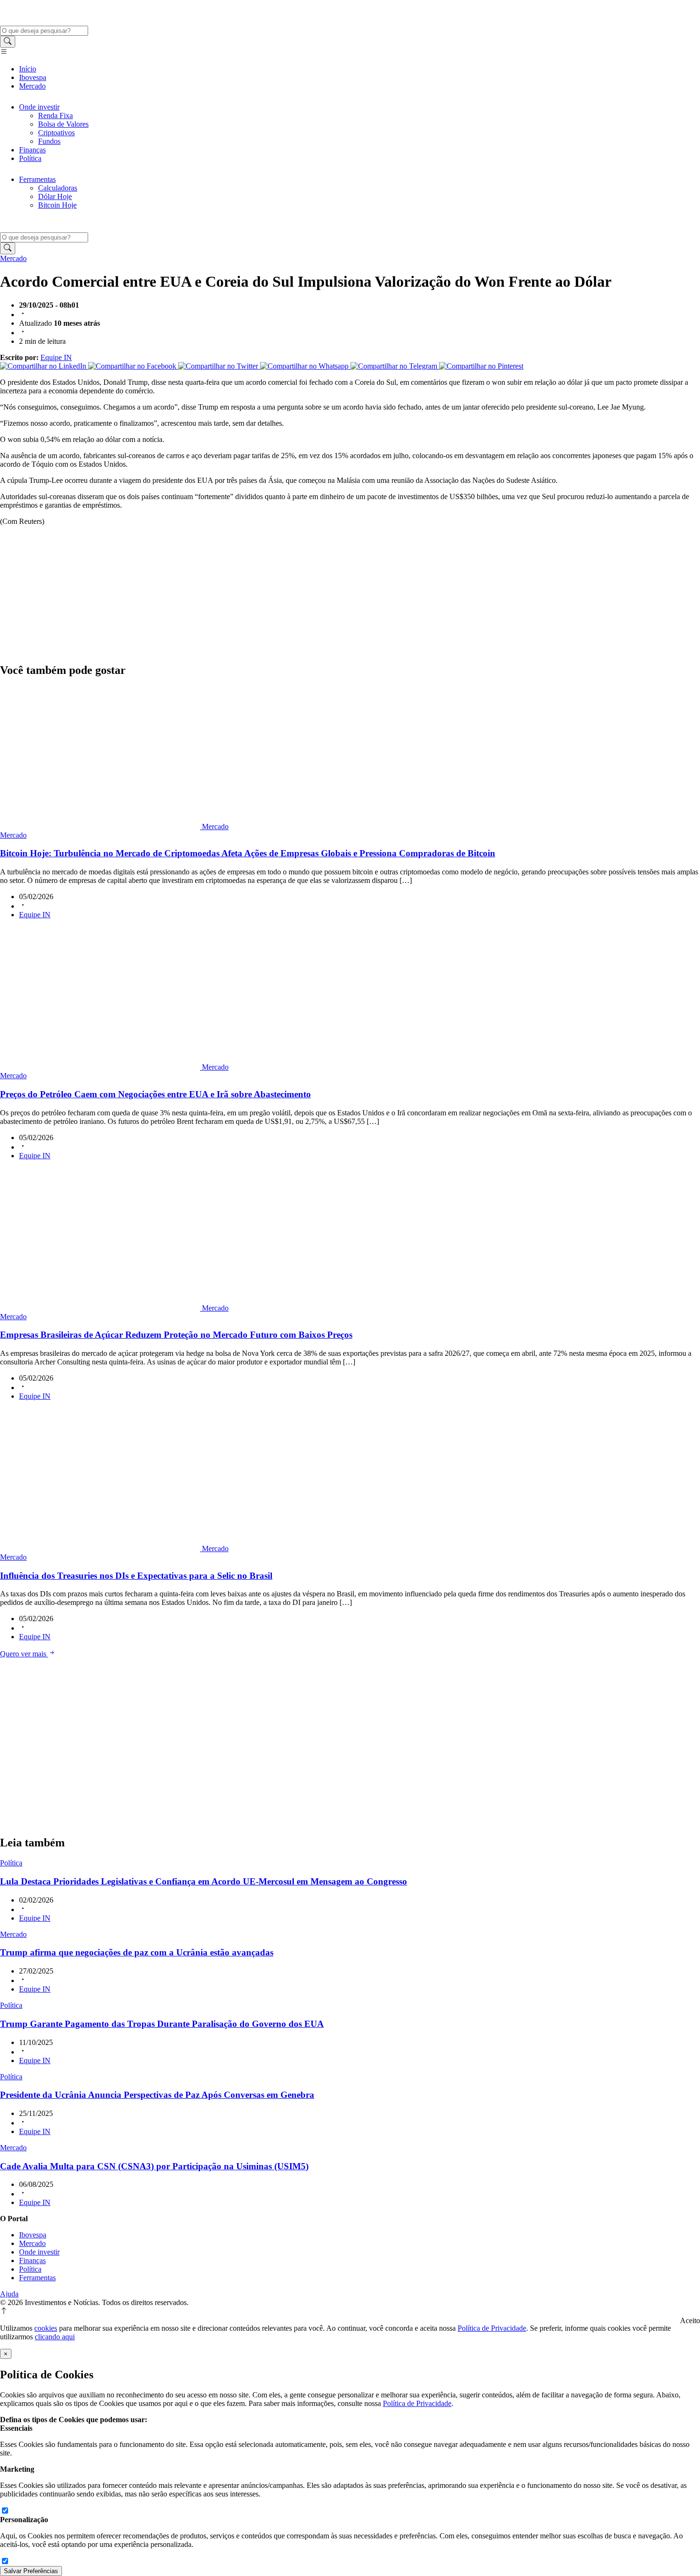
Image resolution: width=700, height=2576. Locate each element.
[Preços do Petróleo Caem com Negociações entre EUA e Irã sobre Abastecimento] (101, 1067)
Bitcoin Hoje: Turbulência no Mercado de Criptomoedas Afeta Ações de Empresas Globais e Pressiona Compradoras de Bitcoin (248, 853)
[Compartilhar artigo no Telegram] (395, 366)
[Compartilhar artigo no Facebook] (133, 366)
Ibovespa (33, 77)
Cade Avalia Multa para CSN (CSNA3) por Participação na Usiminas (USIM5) (154, 2166)
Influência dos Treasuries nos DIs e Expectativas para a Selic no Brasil (136, 1576)
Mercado (32, 86)
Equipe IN (56, 357)
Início (28, 69)
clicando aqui (55, 2337)
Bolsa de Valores (63, 124)
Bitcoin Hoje (57, 205)
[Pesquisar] (8, 42)
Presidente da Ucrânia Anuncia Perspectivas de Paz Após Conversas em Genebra (157, 2095)
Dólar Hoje (55, 196)
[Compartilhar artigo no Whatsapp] (305, 366)
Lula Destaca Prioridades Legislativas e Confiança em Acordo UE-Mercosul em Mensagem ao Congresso (204, 1881)
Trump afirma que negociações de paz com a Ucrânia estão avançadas (137, 1952)
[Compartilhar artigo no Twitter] (219, 366)
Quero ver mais (24, 1654)
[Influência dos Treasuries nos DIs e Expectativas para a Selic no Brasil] (101, 1549)
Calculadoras (58, 188)
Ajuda (9, 2294)
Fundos (49, 141)
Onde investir (39, 107)
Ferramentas (37, 179)
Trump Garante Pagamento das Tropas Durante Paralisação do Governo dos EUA (162, 2024)
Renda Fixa (55, 115)
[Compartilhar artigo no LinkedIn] (44, 366)
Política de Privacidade (492, 2328)
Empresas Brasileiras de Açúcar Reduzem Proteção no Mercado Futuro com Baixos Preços (176, 1335)
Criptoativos (56, 133)
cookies (46, 2328)
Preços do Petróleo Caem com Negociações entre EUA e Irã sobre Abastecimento (155, 1094)
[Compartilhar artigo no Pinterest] (481, 366)
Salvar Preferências (31, 2571)
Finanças (32, 150)
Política (30, 158)
